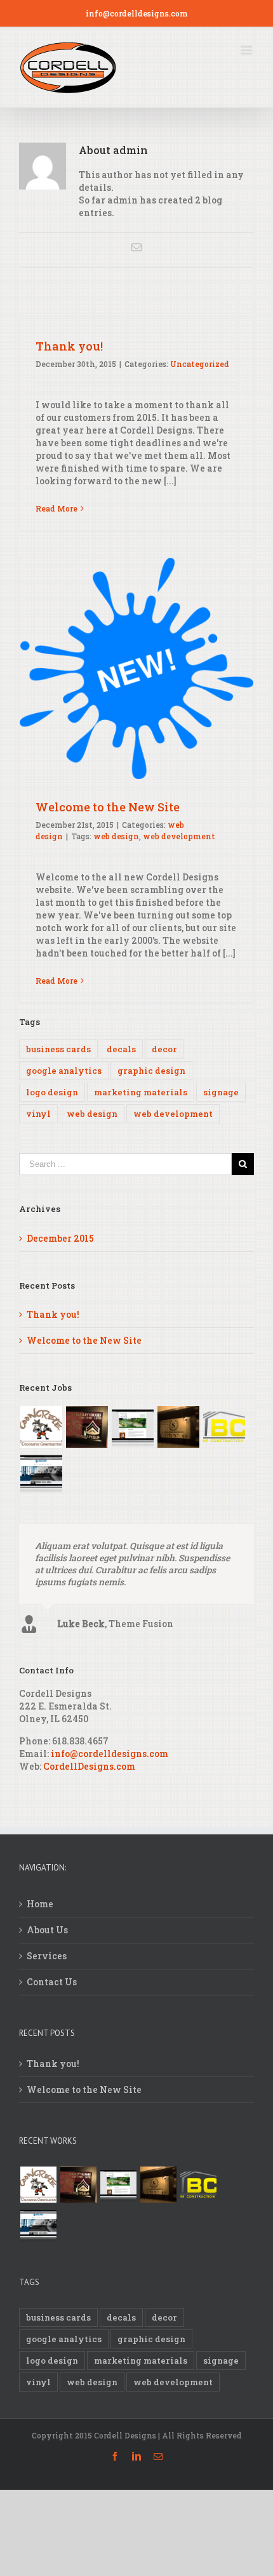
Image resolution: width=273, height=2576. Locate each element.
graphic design (151, 1071)
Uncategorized (200, 364)
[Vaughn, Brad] (87, 1427)
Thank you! (69, 346)
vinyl (38, 1114)
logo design (52, 1092)
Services (47, 1989)
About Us (47, 1963)
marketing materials (141, 1092)
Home (40, 1937)
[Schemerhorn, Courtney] (178, 1427)
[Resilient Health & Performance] (41, 1472)
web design (116, 836)
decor (164, 1049)
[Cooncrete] (41, 1427)
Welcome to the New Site (108, 807)
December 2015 (60, 1238)
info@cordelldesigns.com (137, 13)
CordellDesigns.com (89, 1799)
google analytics (64, 1071)
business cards (58, 1049)
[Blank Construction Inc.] (224, 1427)
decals (121, 1049)
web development (179, 836)
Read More (57, 508)
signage (221, 1092)
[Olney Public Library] (132, 1427)
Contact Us (52, 2015)
